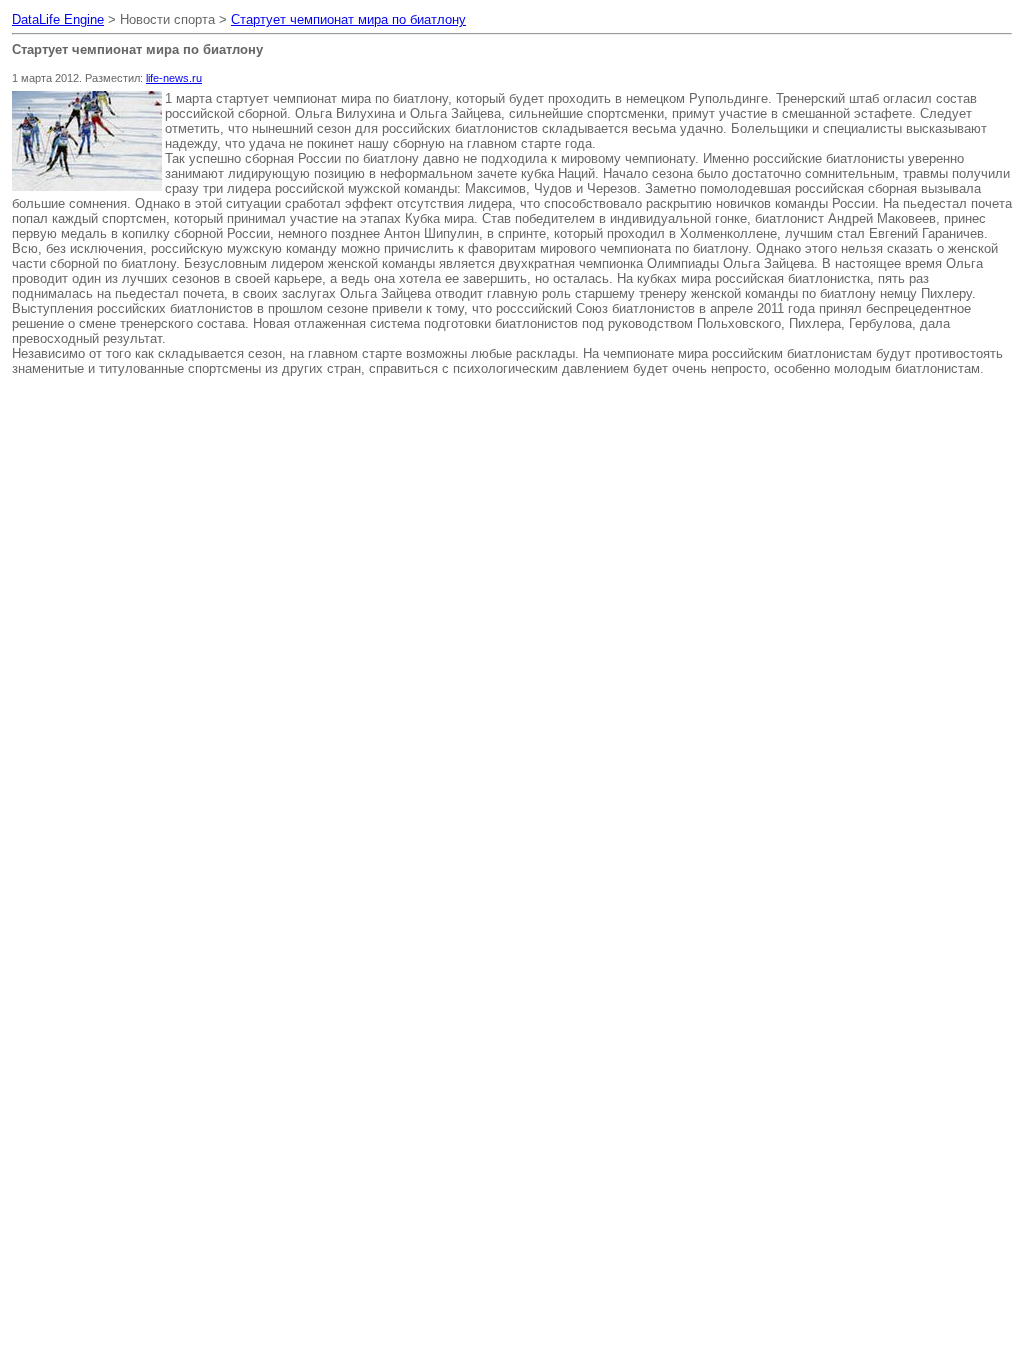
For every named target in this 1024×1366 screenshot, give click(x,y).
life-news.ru (174, 78)
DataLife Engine (58, 19)
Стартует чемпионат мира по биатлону (348, 19)
